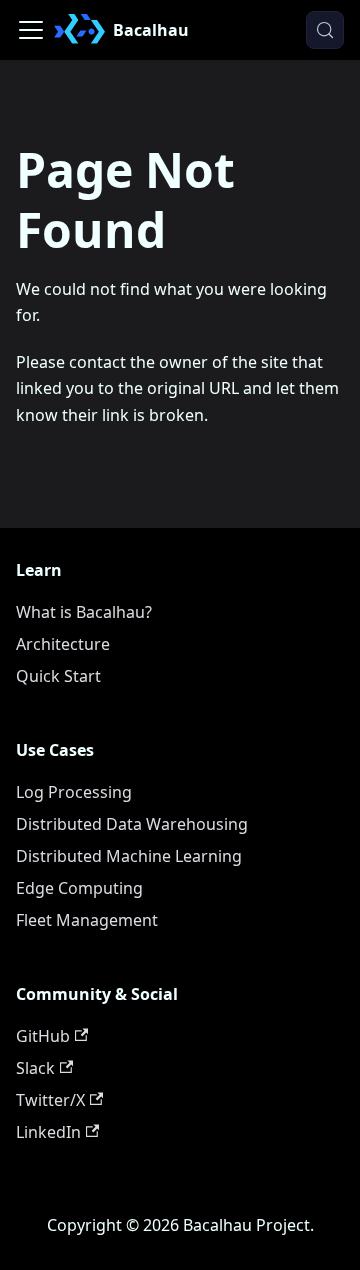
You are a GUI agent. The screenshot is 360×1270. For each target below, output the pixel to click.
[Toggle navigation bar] (31, 30)
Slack (35, 1068)
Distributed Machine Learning (129, 856)
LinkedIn (48, 1132)
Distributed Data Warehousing (132, 824)
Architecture (63, 644)
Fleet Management (87, 920)
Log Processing (74, 792)
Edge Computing (79, 888)
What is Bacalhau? (84, 612)
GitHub (43, 1036)
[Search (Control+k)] (325, 30)
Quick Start (58, 676)
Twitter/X (50, 1100)
